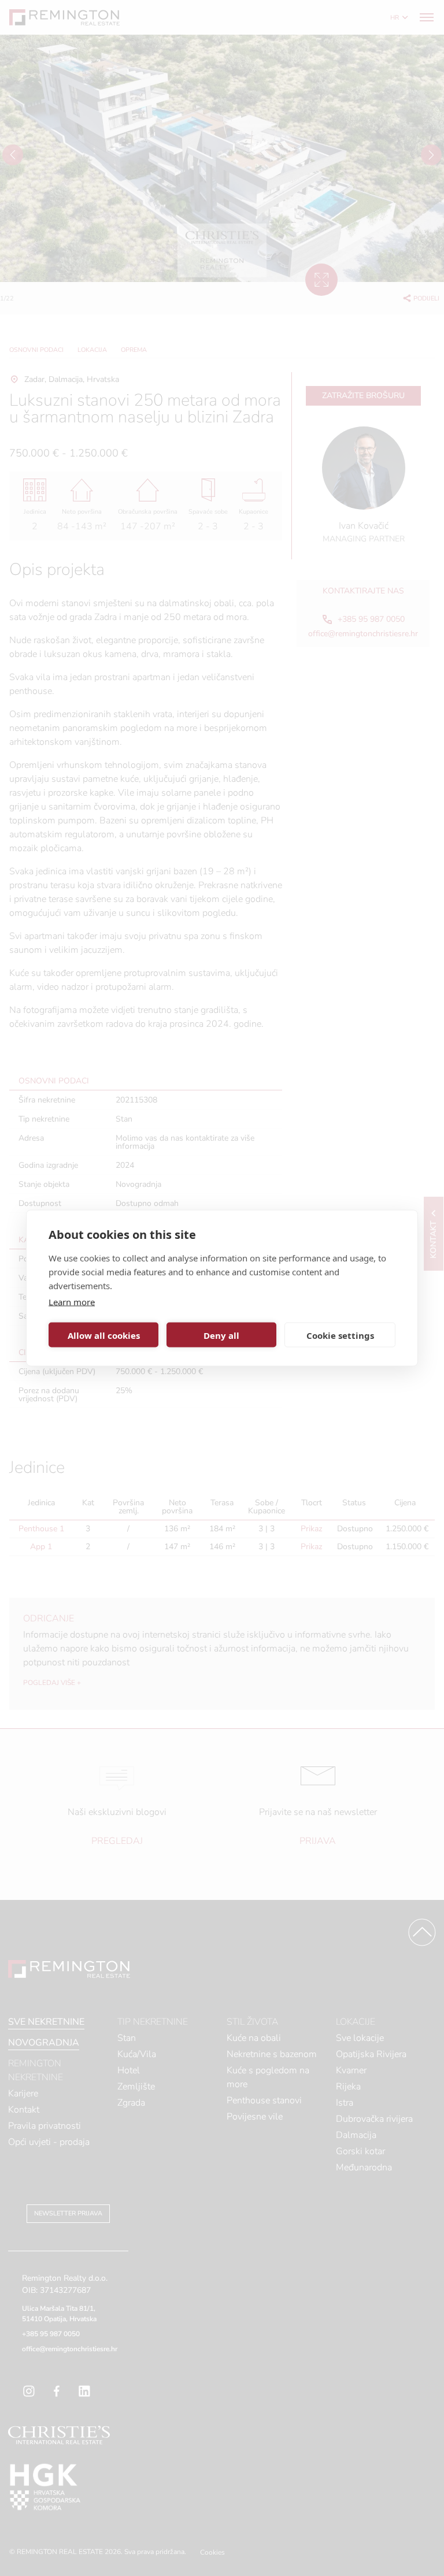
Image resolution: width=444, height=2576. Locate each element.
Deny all (221, 1335)
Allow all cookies (104, 1335)
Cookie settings (340, 1335)
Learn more (72, 1302)
